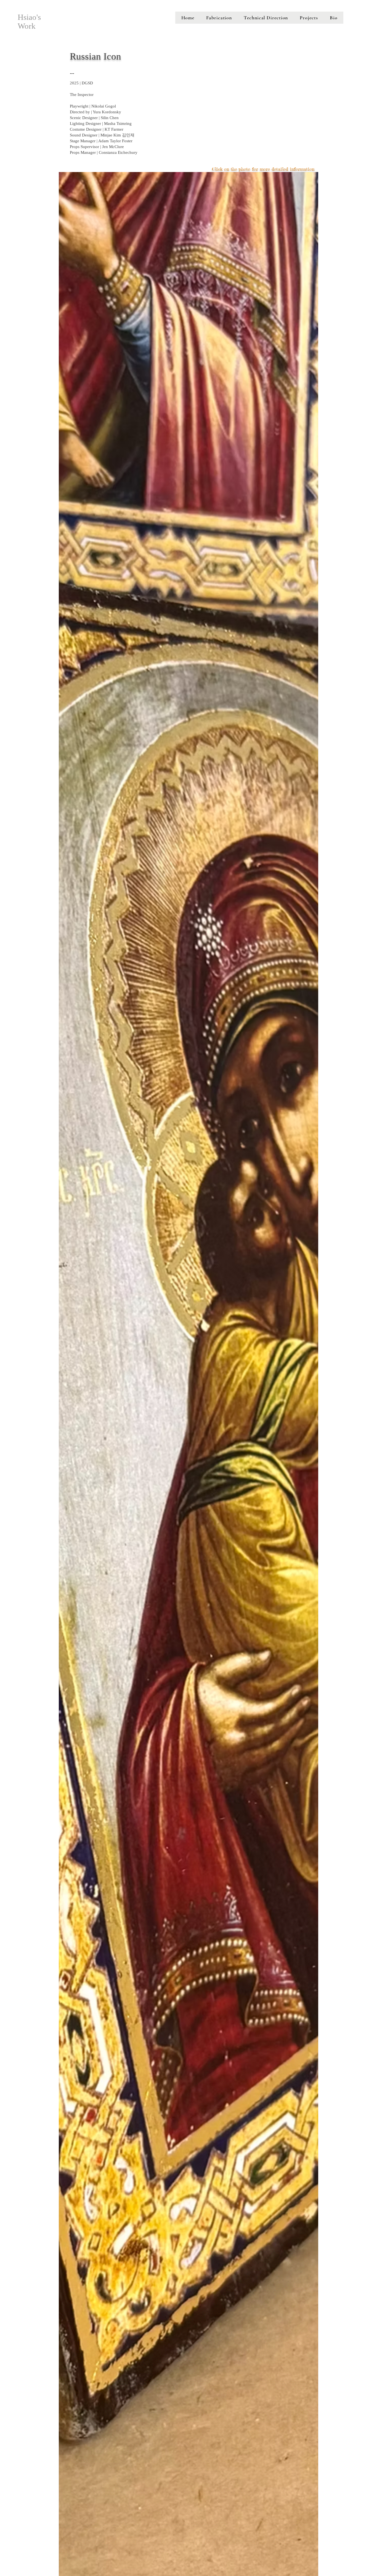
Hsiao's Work (29, 22)
